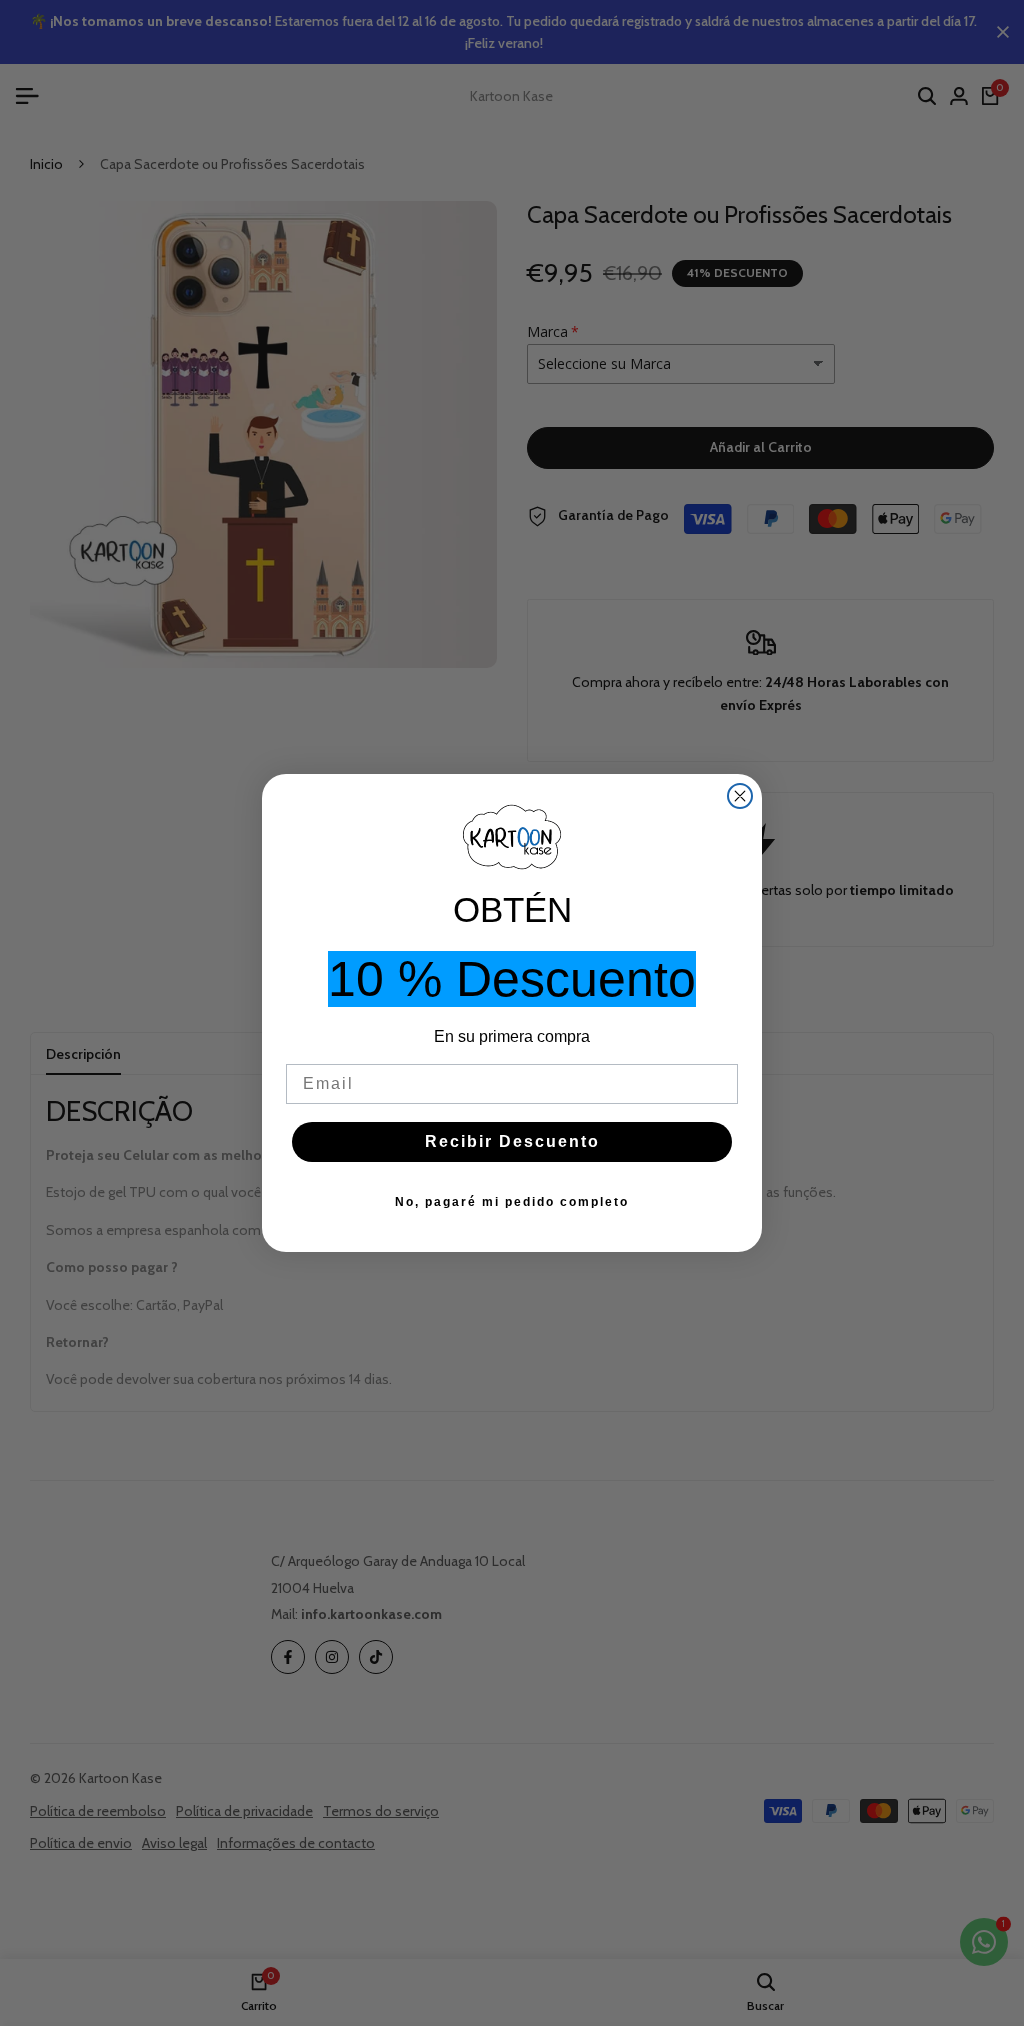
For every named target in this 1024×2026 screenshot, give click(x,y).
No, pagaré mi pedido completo (512, 1202)
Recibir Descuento (512, 1141)
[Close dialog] (740, 796)
